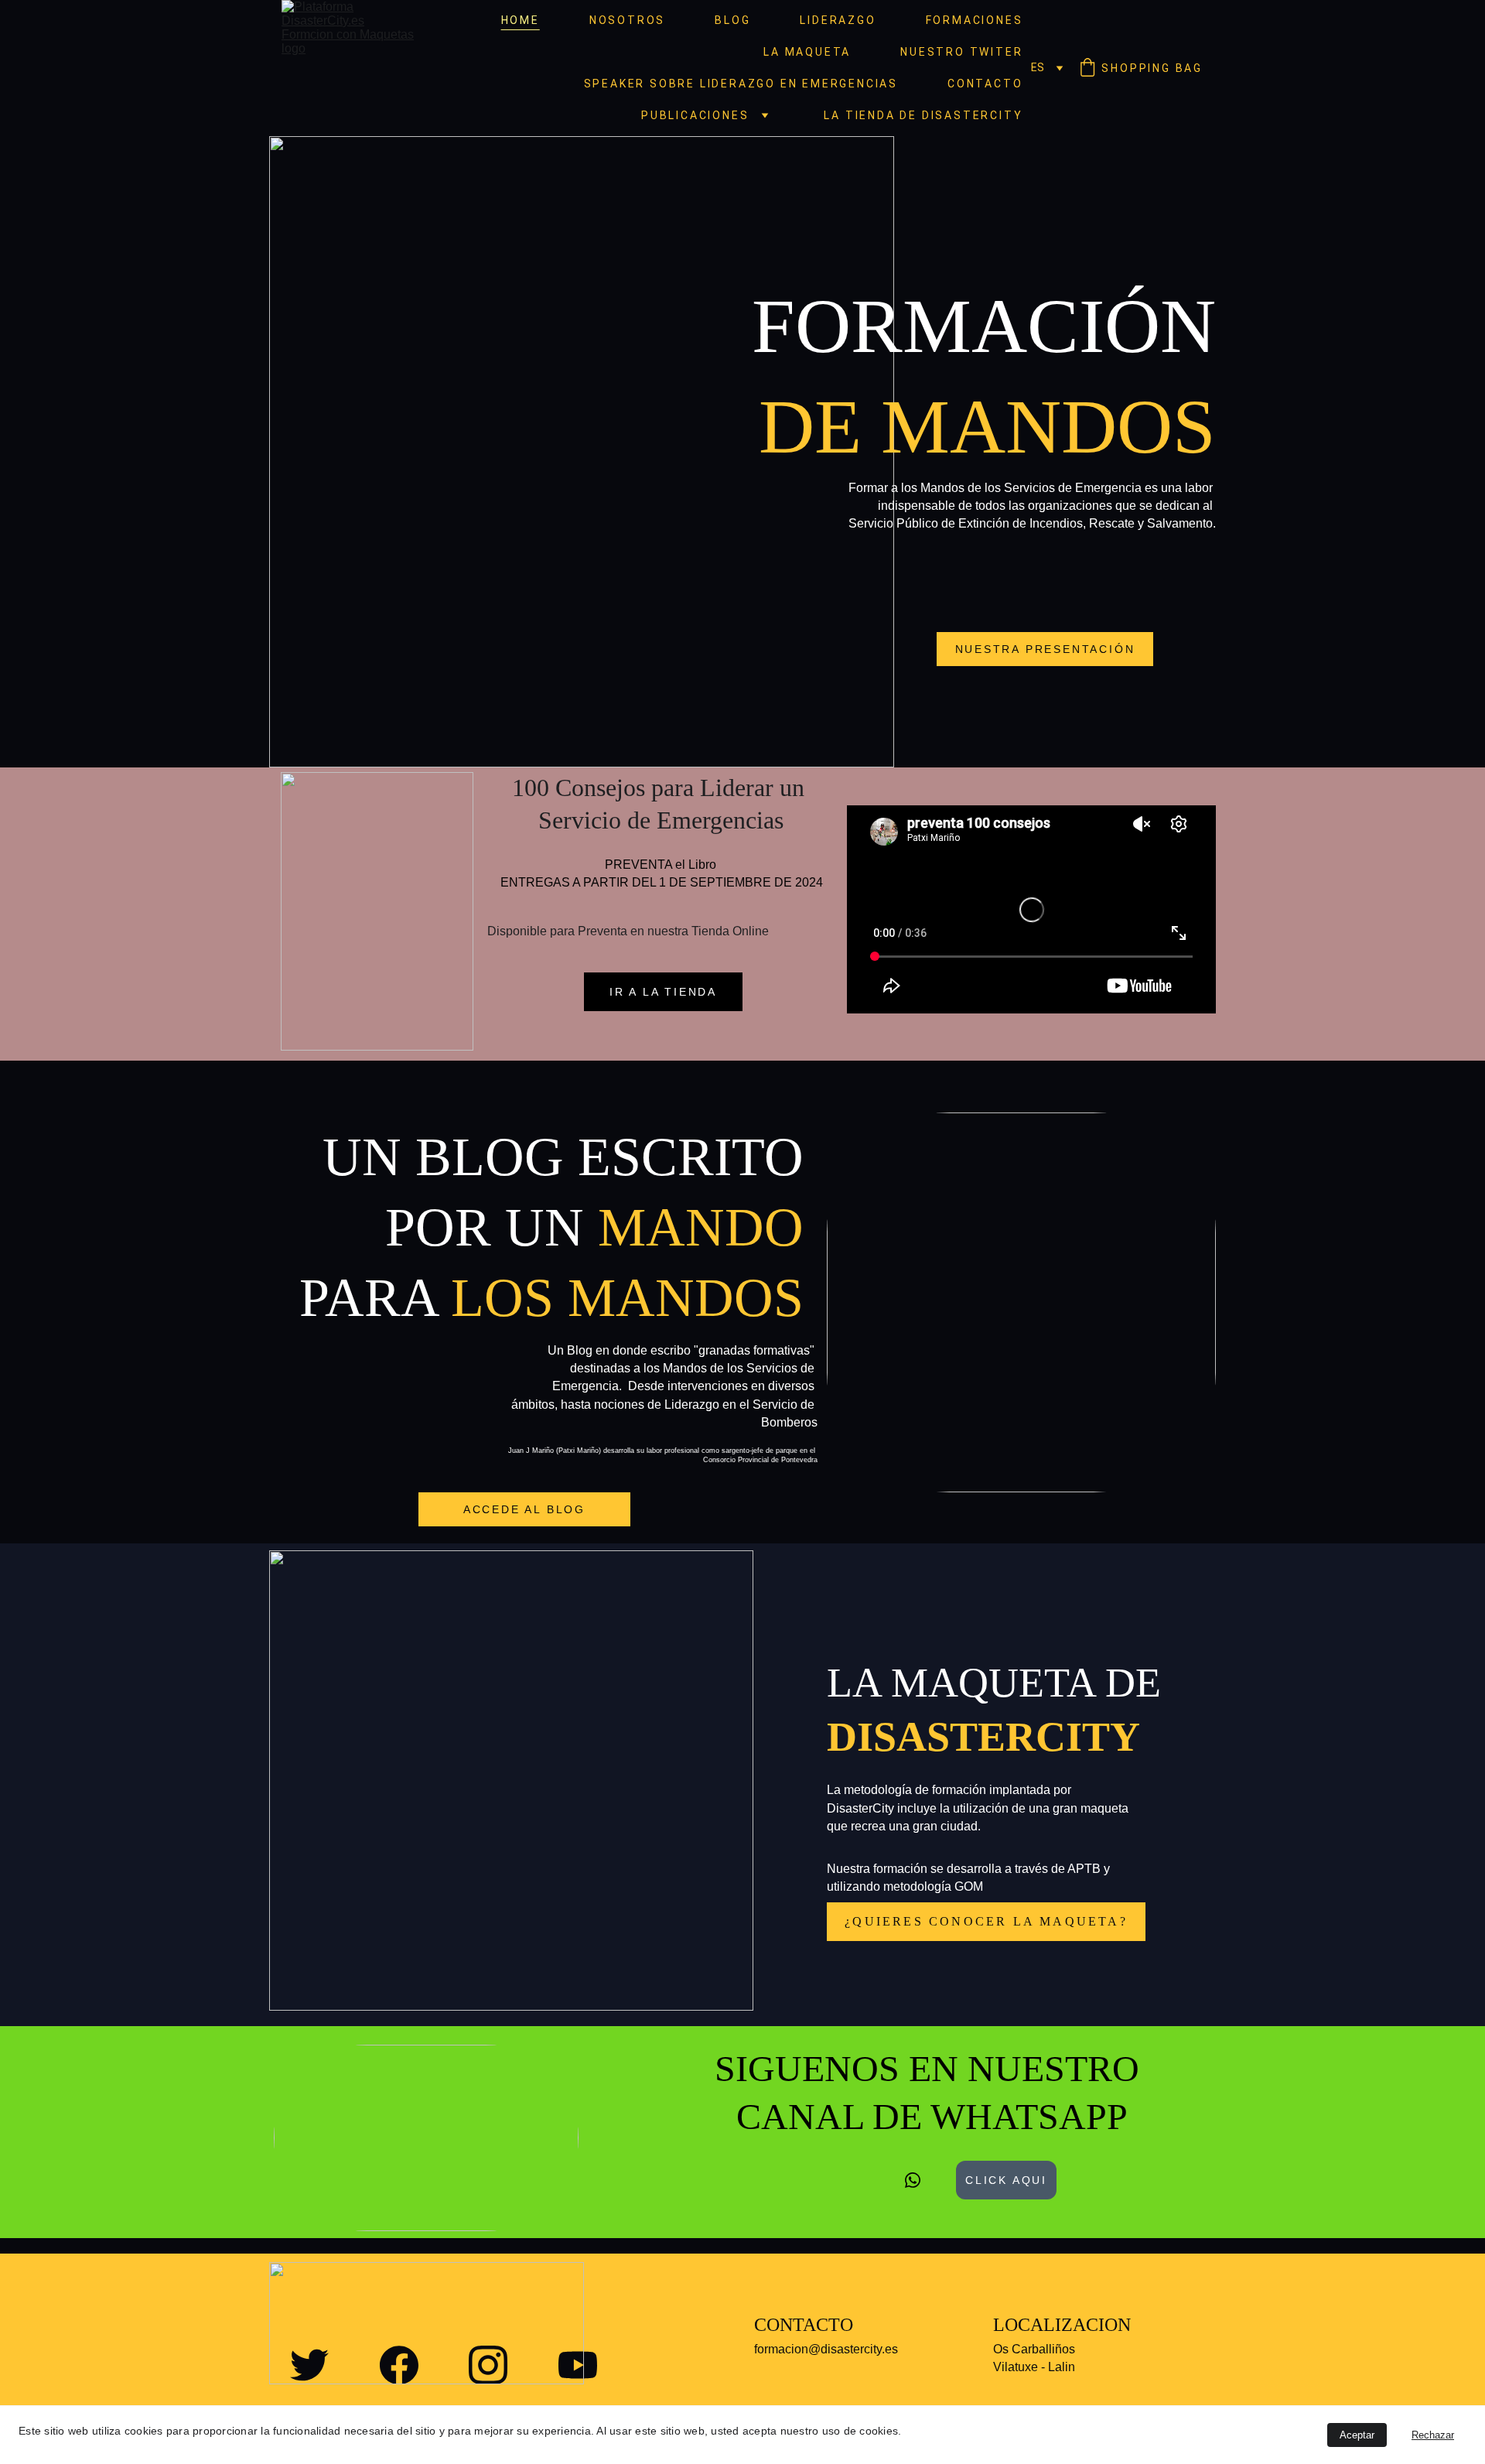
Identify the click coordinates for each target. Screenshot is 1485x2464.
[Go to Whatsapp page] (913, 2180)
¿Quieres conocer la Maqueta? (986, 1921)
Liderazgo (838, 20)
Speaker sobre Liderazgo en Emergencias (741, 84)
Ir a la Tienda (663, 992)
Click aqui (1006, 2180)
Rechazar (1433, 2435)
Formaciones (975, 20)
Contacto (985, 84)
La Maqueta (807, 52)
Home (521, 20)
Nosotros (627, 20)
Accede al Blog (524, 1509)
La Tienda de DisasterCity (923, 115)
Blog (732, 20)
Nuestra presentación (1045, 649)
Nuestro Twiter (961, 52)
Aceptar (1357, 2435)
